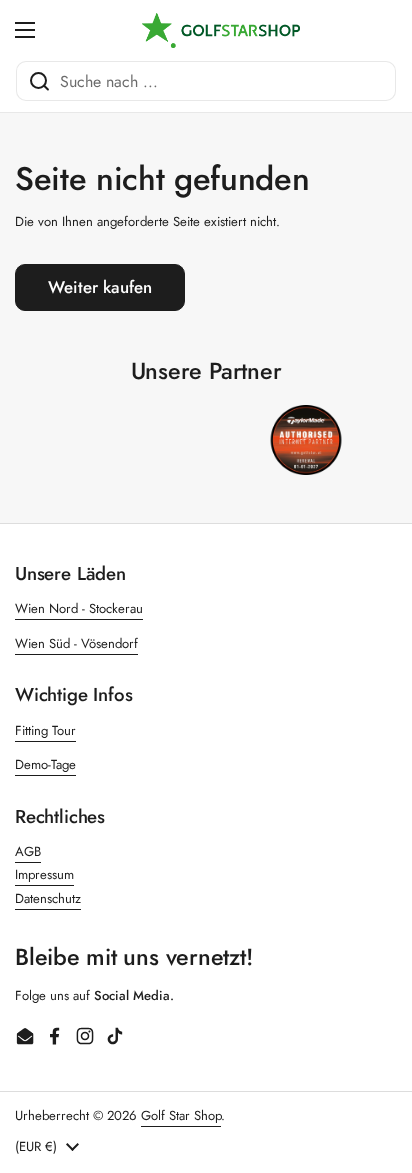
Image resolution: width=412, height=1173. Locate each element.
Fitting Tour (45, 730)
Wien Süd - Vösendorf (76, 643)
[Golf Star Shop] (221, 30)
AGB (28, 851)
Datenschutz (48, 898)
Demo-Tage (45, 764)
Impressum (44, 874)
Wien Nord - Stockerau (79, 608)
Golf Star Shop (181, 1115)
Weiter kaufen (100, 287)
